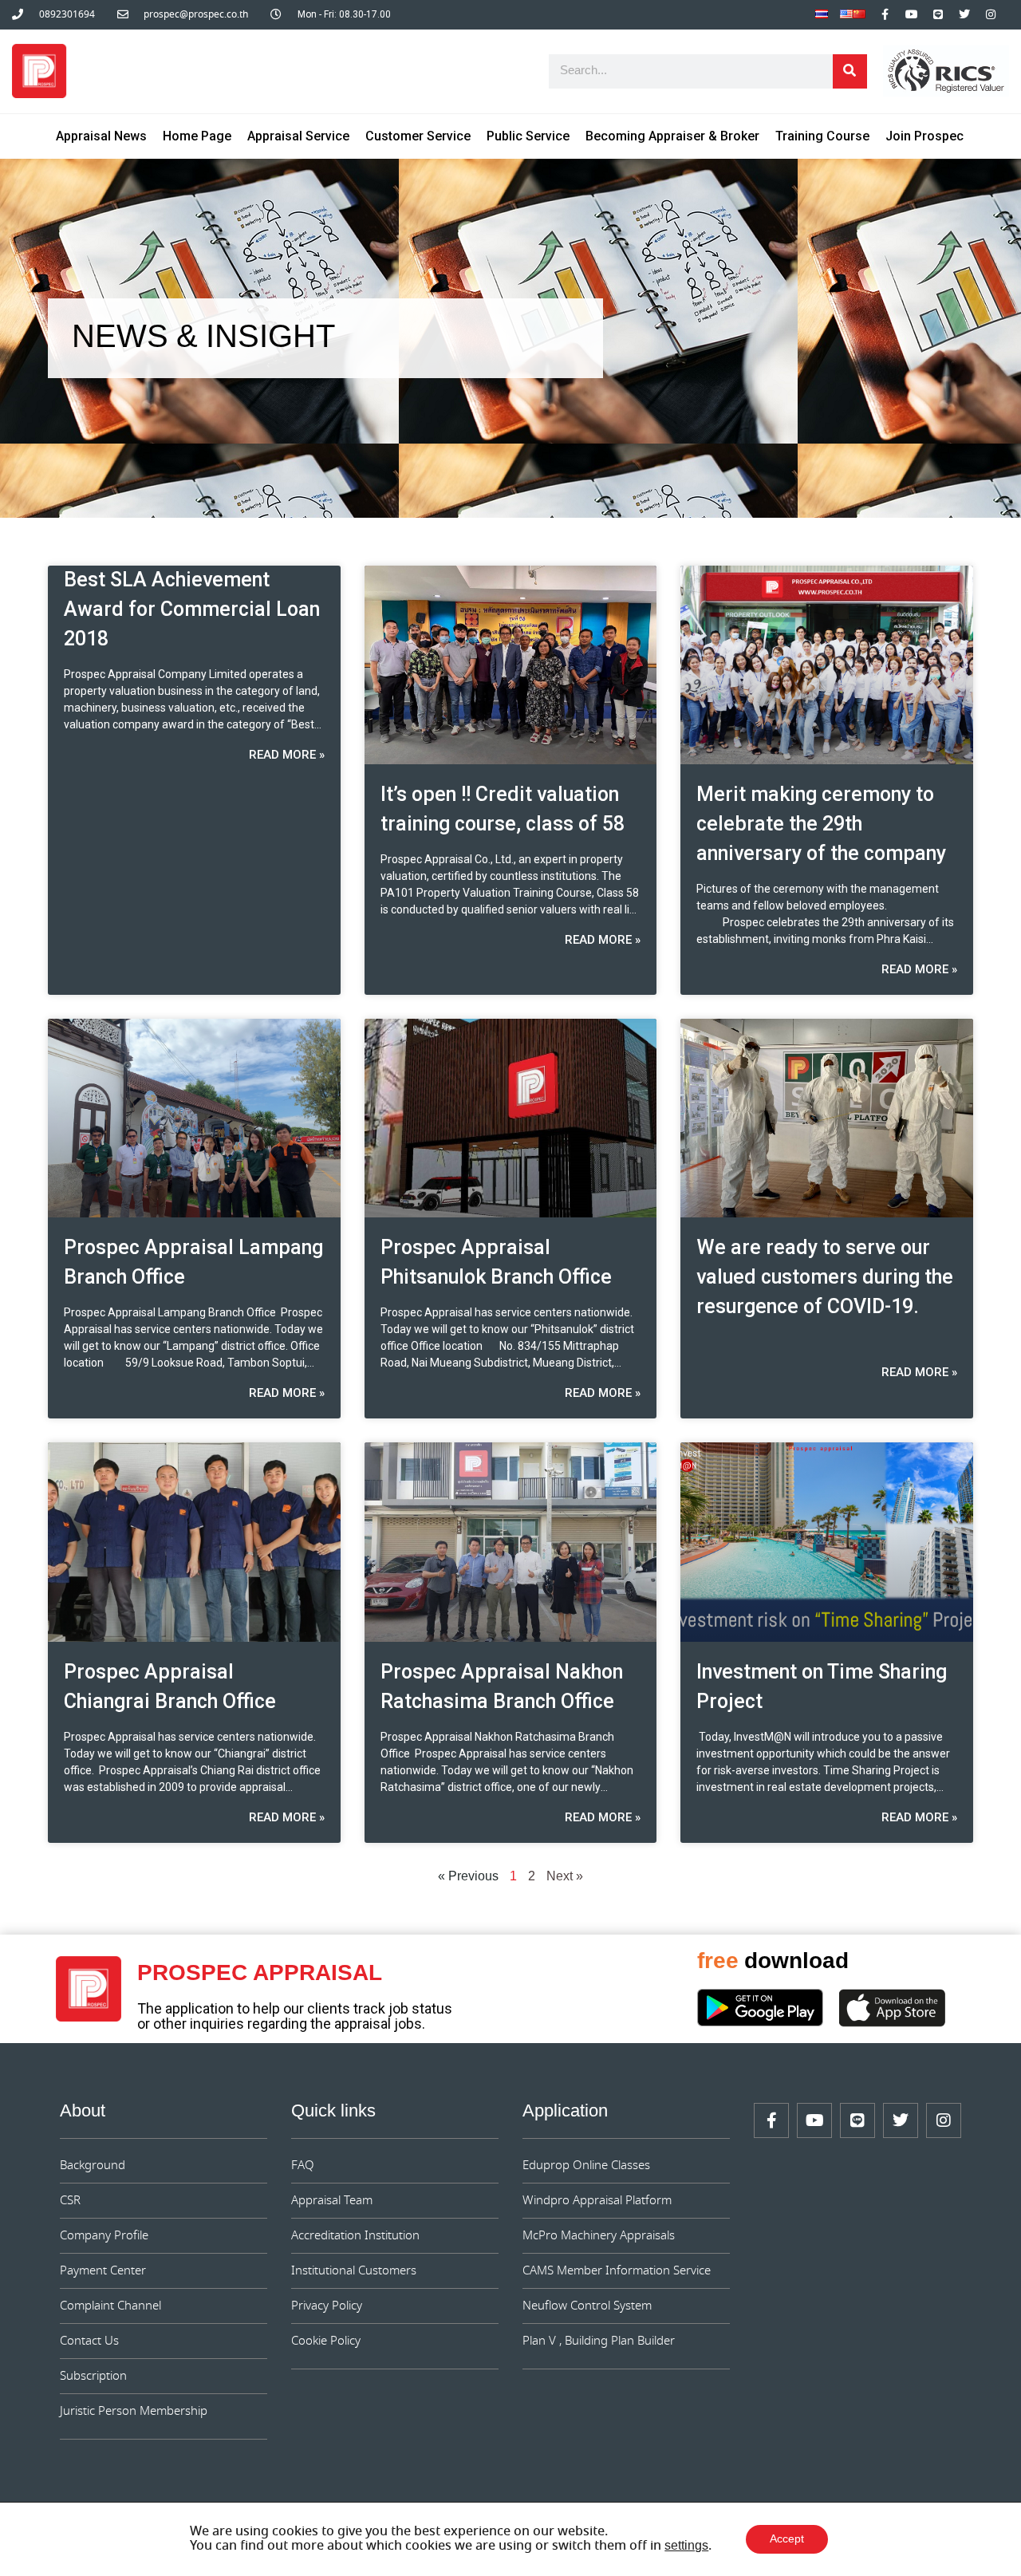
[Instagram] (991, 14)
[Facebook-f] (885, 14)
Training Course (822, 136)
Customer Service (418, 136)
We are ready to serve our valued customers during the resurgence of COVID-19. (825, 1277)
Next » (565, 1877)
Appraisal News (101, 136)
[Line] (938, 14)
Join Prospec (924, 136)
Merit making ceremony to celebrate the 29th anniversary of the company (821, 824)
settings (686, 2546)
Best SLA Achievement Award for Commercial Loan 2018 (192, 609)
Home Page (197, 136)
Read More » (287, 755)
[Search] (850, 71)
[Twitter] (964, 14)
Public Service (528, 136)
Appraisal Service (298, 136)
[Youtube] (912, 14)
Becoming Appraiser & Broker (672, 136)
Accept (787, 2539)
